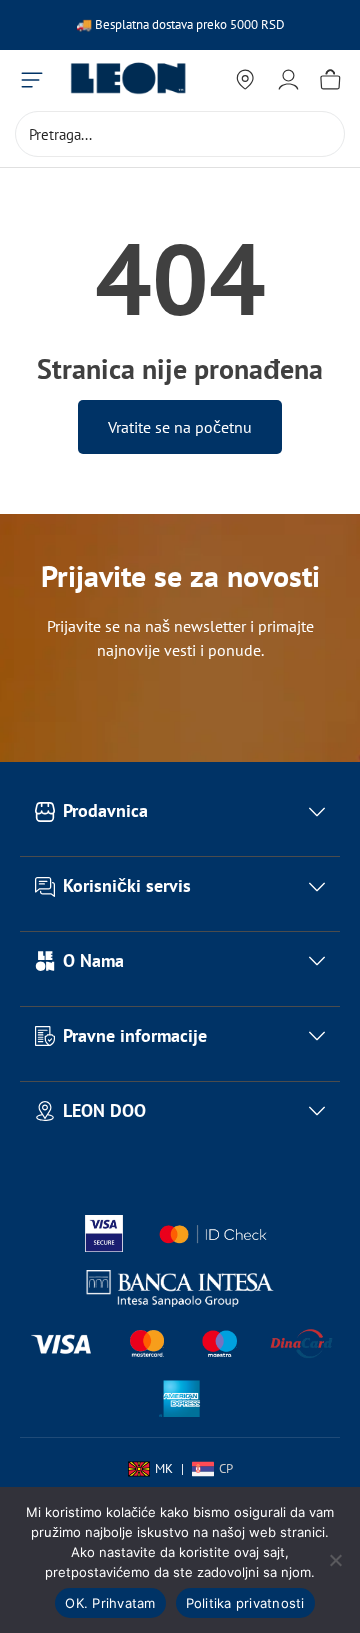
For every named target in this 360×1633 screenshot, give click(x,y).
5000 (245, 24)
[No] (335, 1560)
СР (226, 1468)
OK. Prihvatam (110, 1603)
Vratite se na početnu (180, 427)
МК (164, 1468)
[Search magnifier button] (322, 134)
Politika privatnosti (245, 1603)
